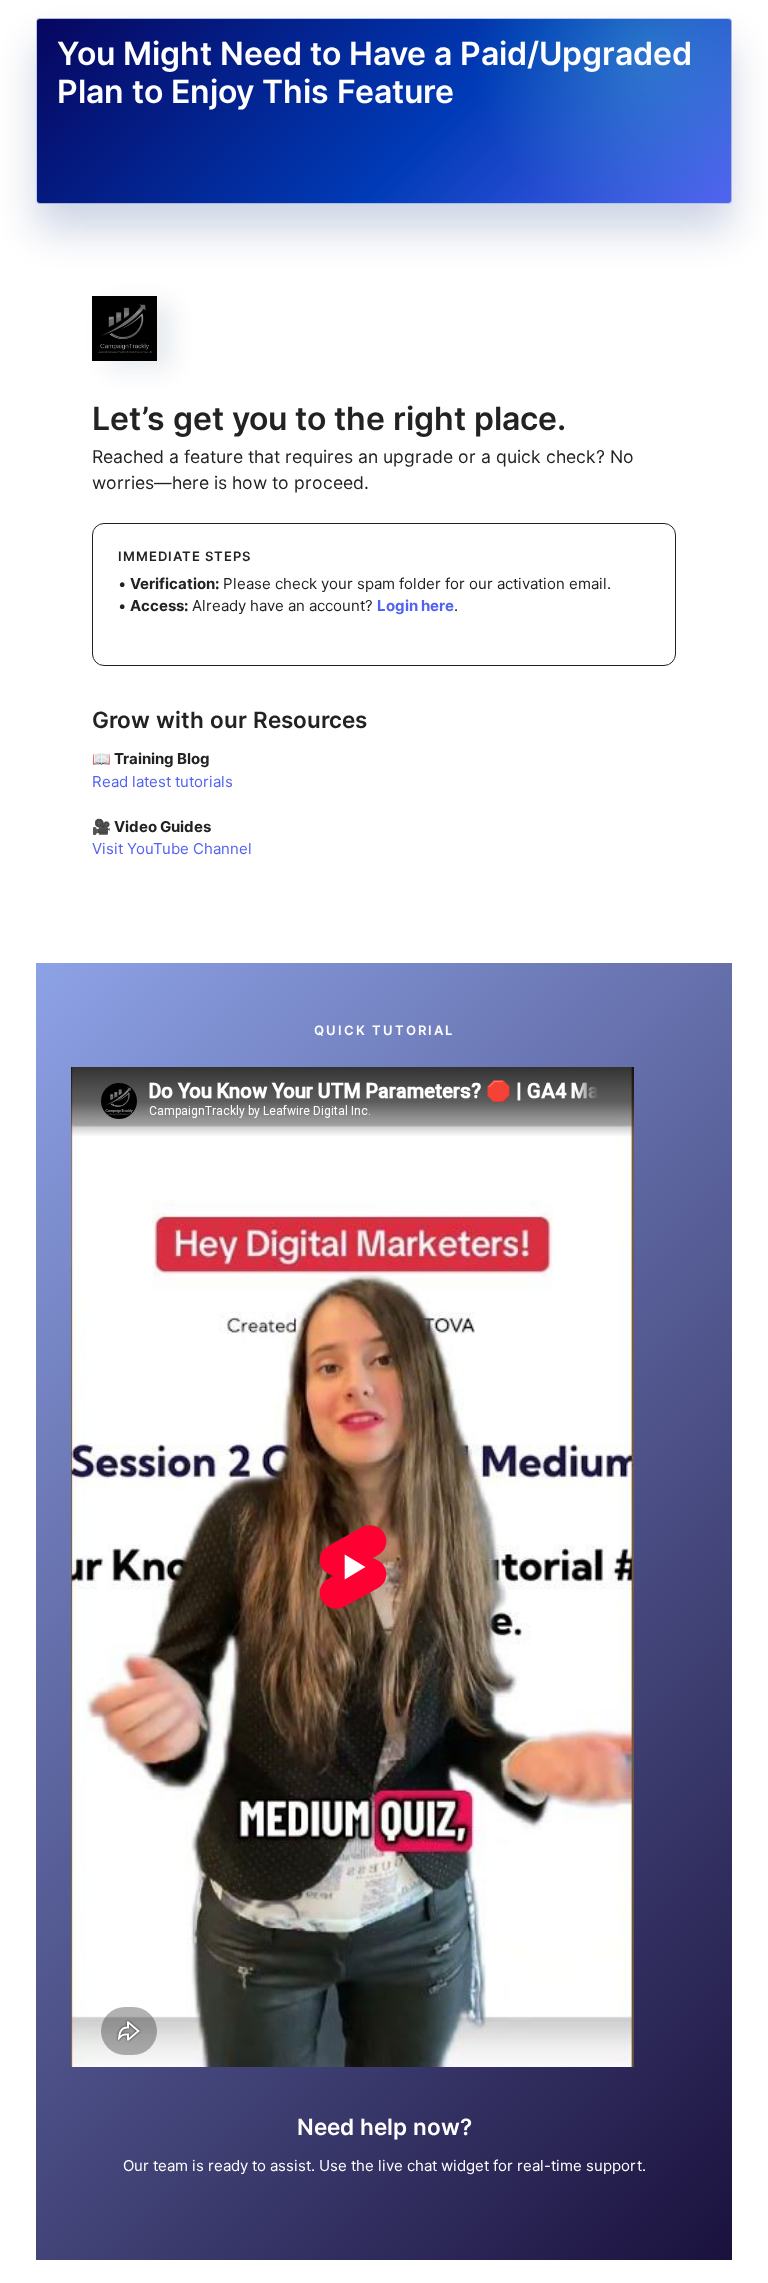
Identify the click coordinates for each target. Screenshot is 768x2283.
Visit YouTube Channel (172, 848)
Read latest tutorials (162, 781)
